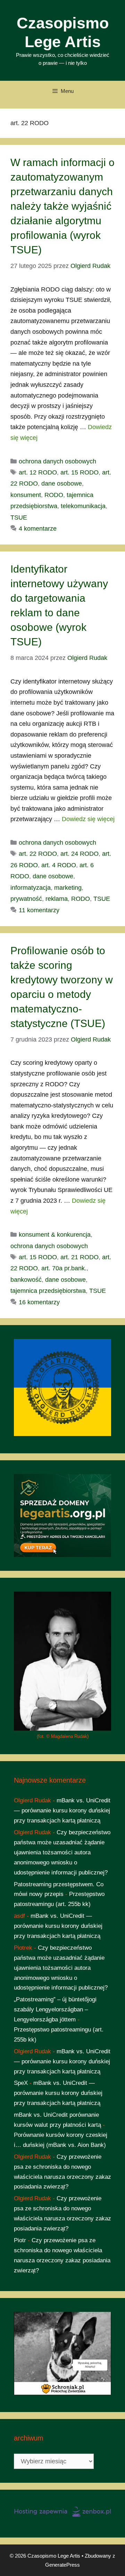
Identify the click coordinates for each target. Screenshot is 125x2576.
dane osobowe (62, 484)
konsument (26, 495)
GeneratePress (62, 2565)
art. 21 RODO (80, 1257)
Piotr (20, 2240)
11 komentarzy (39, 910)
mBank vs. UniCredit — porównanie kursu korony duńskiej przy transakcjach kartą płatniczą (62, 1811)
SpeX (21, 2083)
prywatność (26, 899)
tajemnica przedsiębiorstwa (48, 1291)
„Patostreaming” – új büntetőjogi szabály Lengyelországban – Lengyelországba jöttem (55, 2009)
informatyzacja (31, 888)
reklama (57, 899)
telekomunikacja (83, 506)
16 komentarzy (39, 1302)
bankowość (26, 1280)
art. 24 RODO (80, 854)
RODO (54, 495)
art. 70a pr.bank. (64, 1268)
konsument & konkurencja (55, 1235)
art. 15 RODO (80, 472)
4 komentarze (38, 529)
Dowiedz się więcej (88, 819)
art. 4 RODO (59, 865)
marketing (68, 888)
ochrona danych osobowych (57, 461)
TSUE (19, 517)
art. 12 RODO (38, 472)
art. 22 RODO (38, 854)
